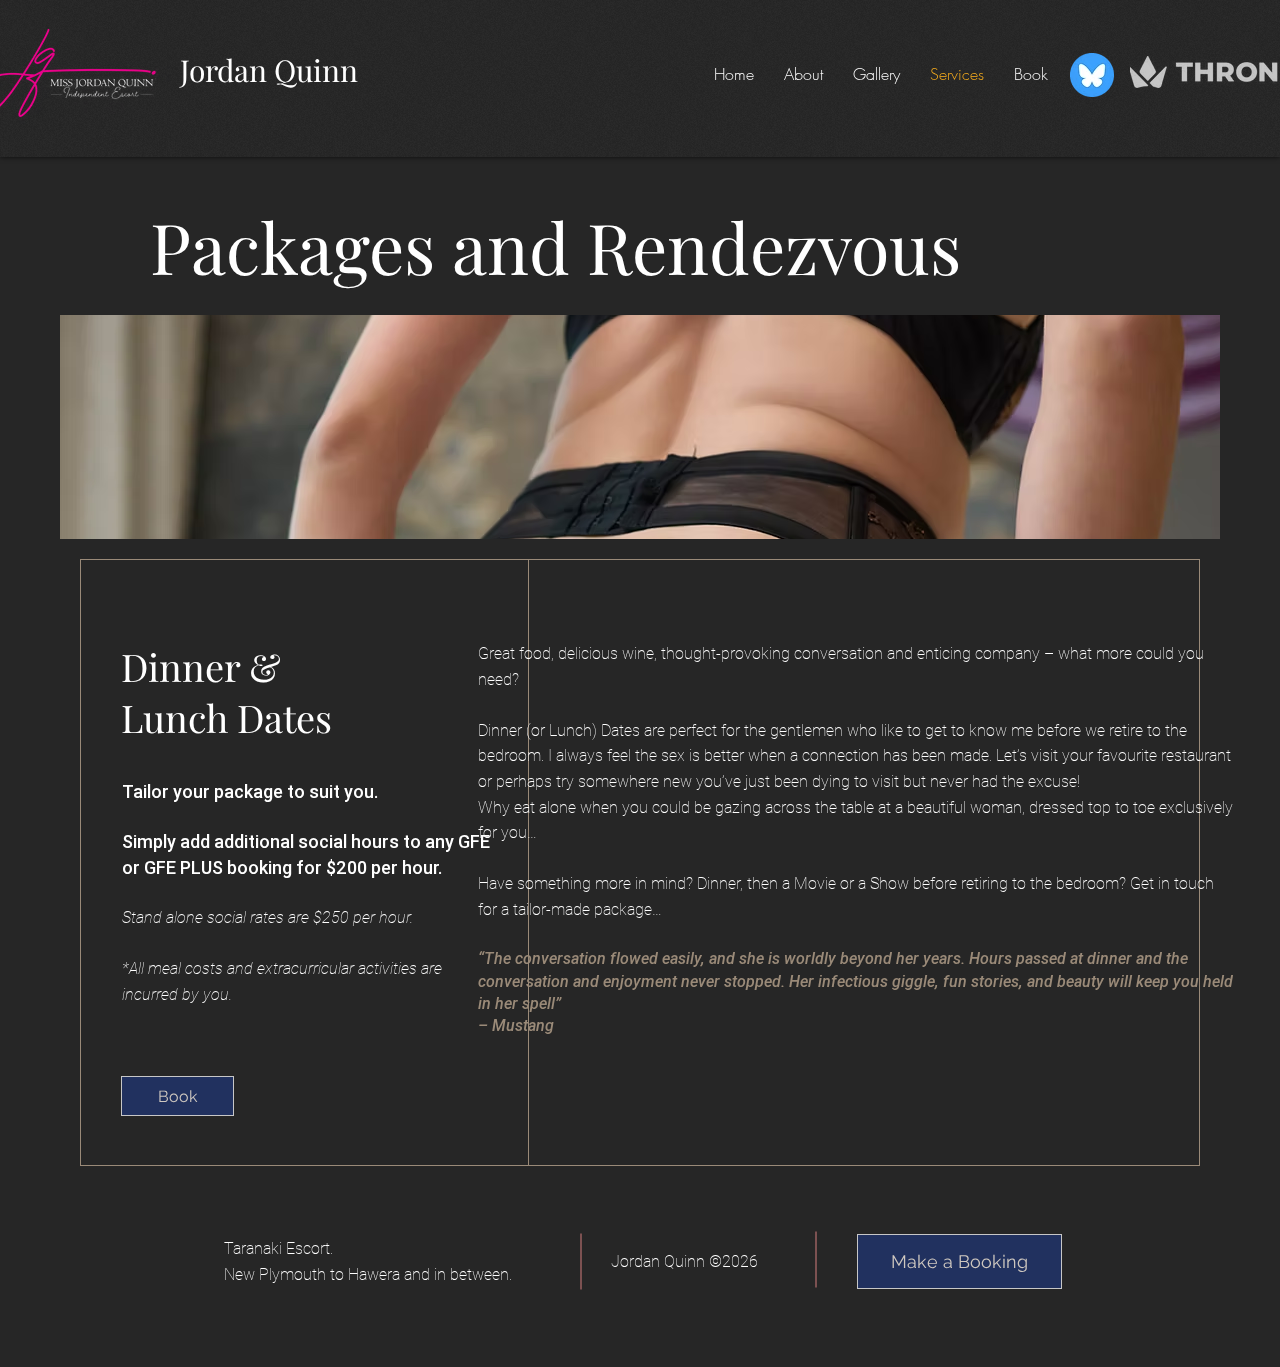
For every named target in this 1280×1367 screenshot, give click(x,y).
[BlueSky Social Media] (1092, 75)
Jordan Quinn (269, 70)
